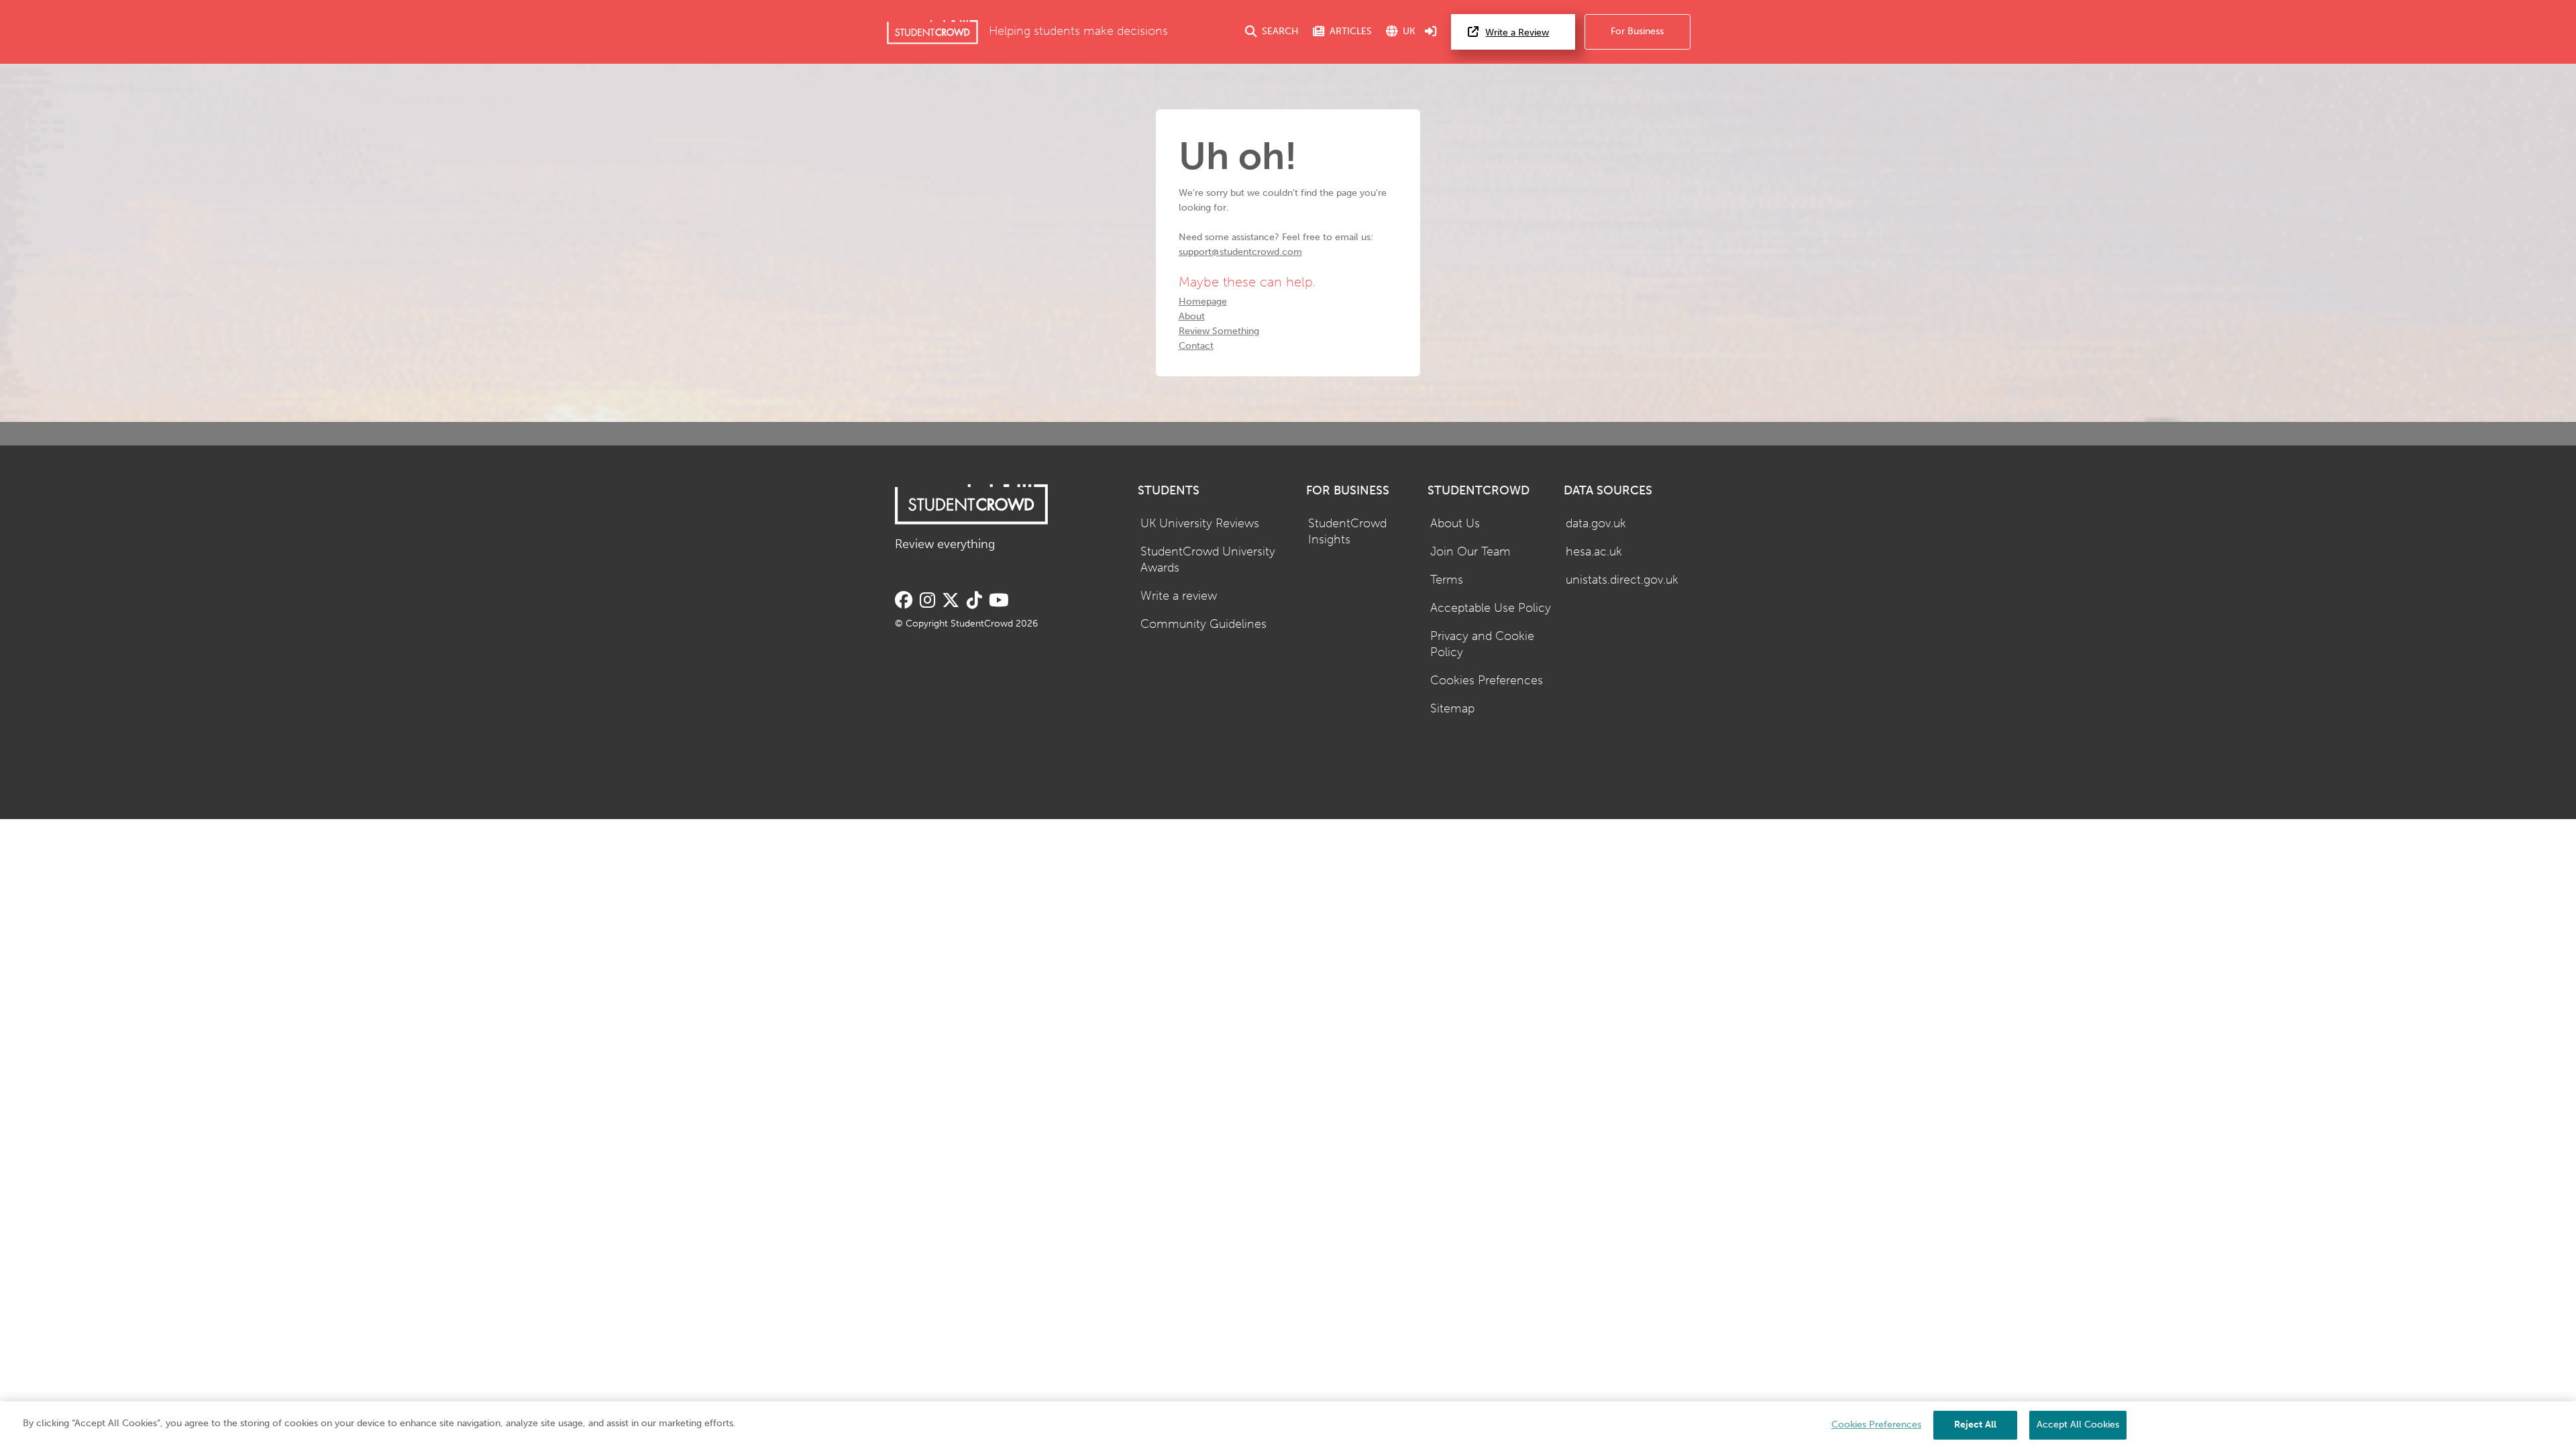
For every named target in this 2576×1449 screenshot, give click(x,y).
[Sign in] (1431, 32)
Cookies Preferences (1487, 681)
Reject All (1975, 1425)
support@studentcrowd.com (1240, 252)
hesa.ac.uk (1594, 552)
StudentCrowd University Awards (1208, 560)
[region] (1288, 1425)
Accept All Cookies (2078, 1425)
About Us (1455, 524)
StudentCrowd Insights (1347, 532)
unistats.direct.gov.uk (1622, 580)
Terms (1447, 580)
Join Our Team (1470, 552)
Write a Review (1517, 33)
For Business (1637, 31)
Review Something (1219, 331)
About (1192, 316)
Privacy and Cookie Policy (1482, 645)
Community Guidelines (1203, 624)
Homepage (1203, 302)
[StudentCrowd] (932, 32)
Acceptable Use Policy (1491, 608)
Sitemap (1452, 709)
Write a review (1179, 596)
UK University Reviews (1200, 524)
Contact (1196, 346)
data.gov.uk (1596, 524)
